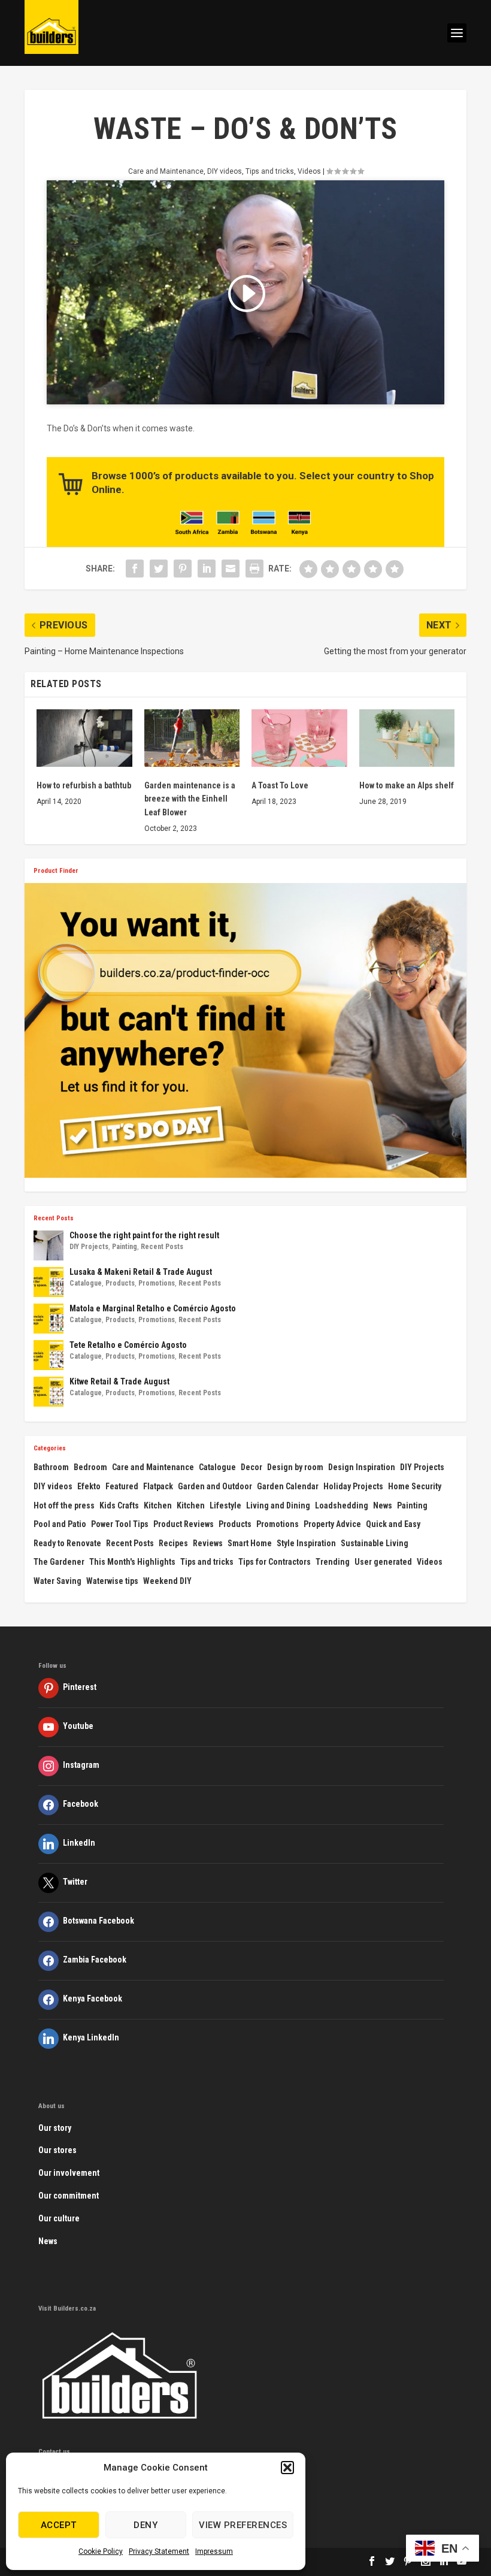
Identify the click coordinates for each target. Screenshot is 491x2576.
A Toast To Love (280, 785)
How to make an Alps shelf (407, 785)
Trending (333, 1562)
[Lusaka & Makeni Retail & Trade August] (49, 1282)
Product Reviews (184, 1524)
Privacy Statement (159, 2551)
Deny (146, 2525)
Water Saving (57, 1581)
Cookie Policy (101, 2551)
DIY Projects (89, 1247)
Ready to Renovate (67, 1543)
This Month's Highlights (132, 1562)
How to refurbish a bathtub (84, 785)
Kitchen (158, 1505)
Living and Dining (278, 1505)
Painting (125, 1247)
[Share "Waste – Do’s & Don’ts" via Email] (231, 569)
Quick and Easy (393, 1524)
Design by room (295, 1467)
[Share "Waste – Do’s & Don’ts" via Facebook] (135, 569)
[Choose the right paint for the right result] (49, 1245)
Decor (251, 1467)
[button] (287, 2468)
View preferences (243, 2525)
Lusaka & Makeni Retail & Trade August (141, 1272)
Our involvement (69, 2173)
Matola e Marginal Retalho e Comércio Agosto (153, 1308)
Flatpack (158, 1486)
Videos (309, 171)
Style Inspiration (306, 1543)
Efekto (89, 1486)
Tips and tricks (270, 171)
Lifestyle (225, 1505)
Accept (59, 2525)
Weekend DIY (167, 1581)
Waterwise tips (112, 1581)
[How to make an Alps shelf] (407, 738)
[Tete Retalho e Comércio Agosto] (49, 1355)
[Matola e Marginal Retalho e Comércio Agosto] (49, 1319)
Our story (55, 2128)
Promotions (157, 1283)
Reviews (208, 1543)
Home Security (415, 1486)
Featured (122, 1486)
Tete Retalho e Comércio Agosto (128, 1345)
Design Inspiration (362, 1467)
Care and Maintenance (166, 171)
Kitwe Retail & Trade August (119, 1381)
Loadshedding (342, 1505)
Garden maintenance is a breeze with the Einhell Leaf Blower (190, 799)
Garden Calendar (288, 1486)
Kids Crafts (119, 1505)
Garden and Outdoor (215, 1486)
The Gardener (59, 1562)
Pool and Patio (60, 1524)
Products (120, 1283)
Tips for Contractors (275, 1562)
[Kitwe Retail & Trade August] (49, 1392)
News (383, 1505)
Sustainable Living (375, 1543)
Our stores (57, 2150)
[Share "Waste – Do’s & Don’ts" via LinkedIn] (207, 569)
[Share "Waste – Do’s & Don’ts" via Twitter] (159, 569)
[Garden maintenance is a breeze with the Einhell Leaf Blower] (192, 738)
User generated (383, 1562)
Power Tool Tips (120, 1524)
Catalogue (86, 1283)
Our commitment (69, 2196)
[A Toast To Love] (299, 738)
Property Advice (332, 1524)
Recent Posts (162, 1247)
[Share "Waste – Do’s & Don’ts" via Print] (254, 569)
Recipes (173, 1543)
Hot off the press (64, 1505)
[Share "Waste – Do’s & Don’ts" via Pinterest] (183, 569)
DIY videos (225, 171)
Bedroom (90, 1467)
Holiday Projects (353, 1486)
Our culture (59, 2218)
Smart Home (250, 1543)
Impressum (214, 2551)
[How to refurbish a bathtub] (84, 738)
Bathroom (51, 1467)
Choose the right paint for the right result (144, 1235)
